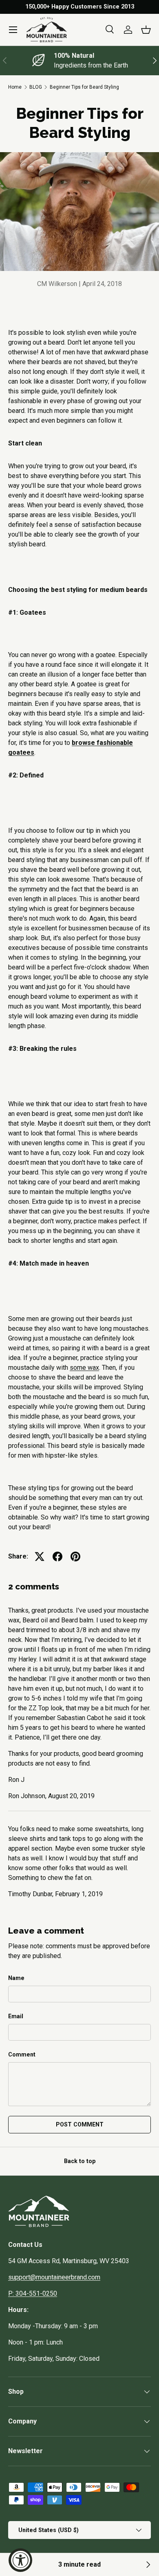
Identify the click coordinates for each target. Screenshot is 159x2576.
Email (16, 2016)
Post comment (80, 2124)
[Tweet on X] (40, 1557)
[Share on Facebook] (57, 1557)
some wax (84, 1368)
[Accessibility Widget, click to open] (20, 2560)
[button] (146, 30)
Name (16, 1978)
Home (15, 87)
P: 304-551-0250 (33, 2293)
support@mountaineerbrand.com (54, 2277)
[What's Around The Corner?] (148, 2565)
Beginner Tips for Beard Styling (84, 87)
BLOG (36, 87)
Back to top (80, 2161)
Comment (22, 2054)
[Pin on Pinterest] (75, 1557)
